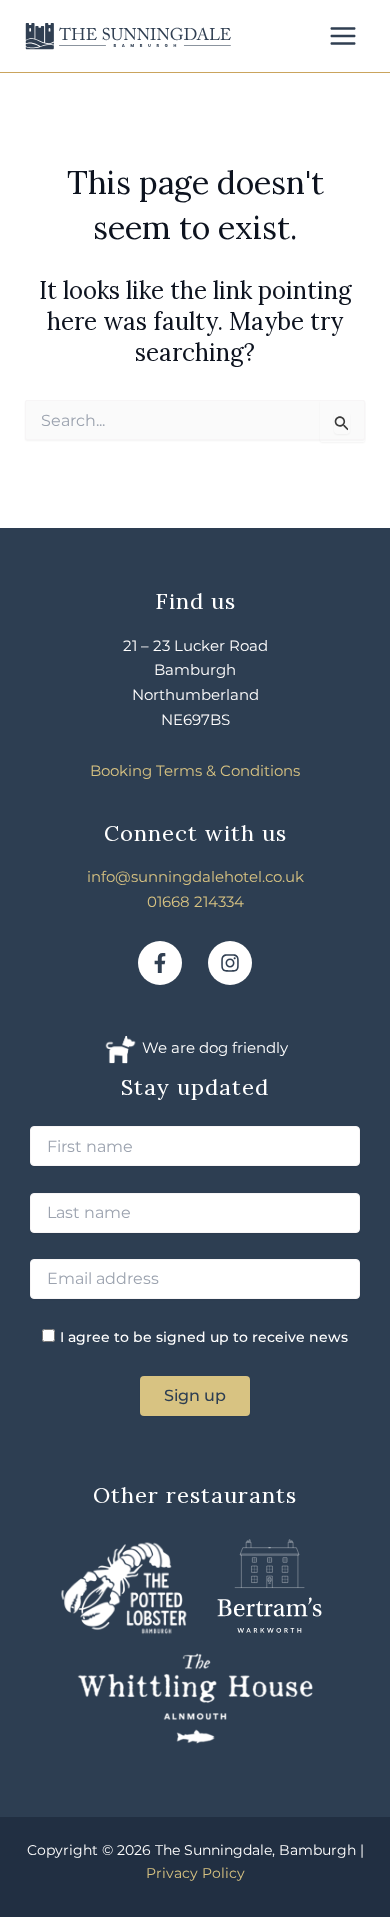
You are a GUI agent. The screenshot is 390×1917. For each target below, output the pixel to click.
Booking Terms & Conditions (195, 770)
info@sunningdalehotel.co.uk (195, 876)
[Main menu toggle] (343, 36)
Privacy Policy (195, 1873)
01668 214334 (195, 901)
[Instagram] (230, 963)
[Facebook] (160, 963)
